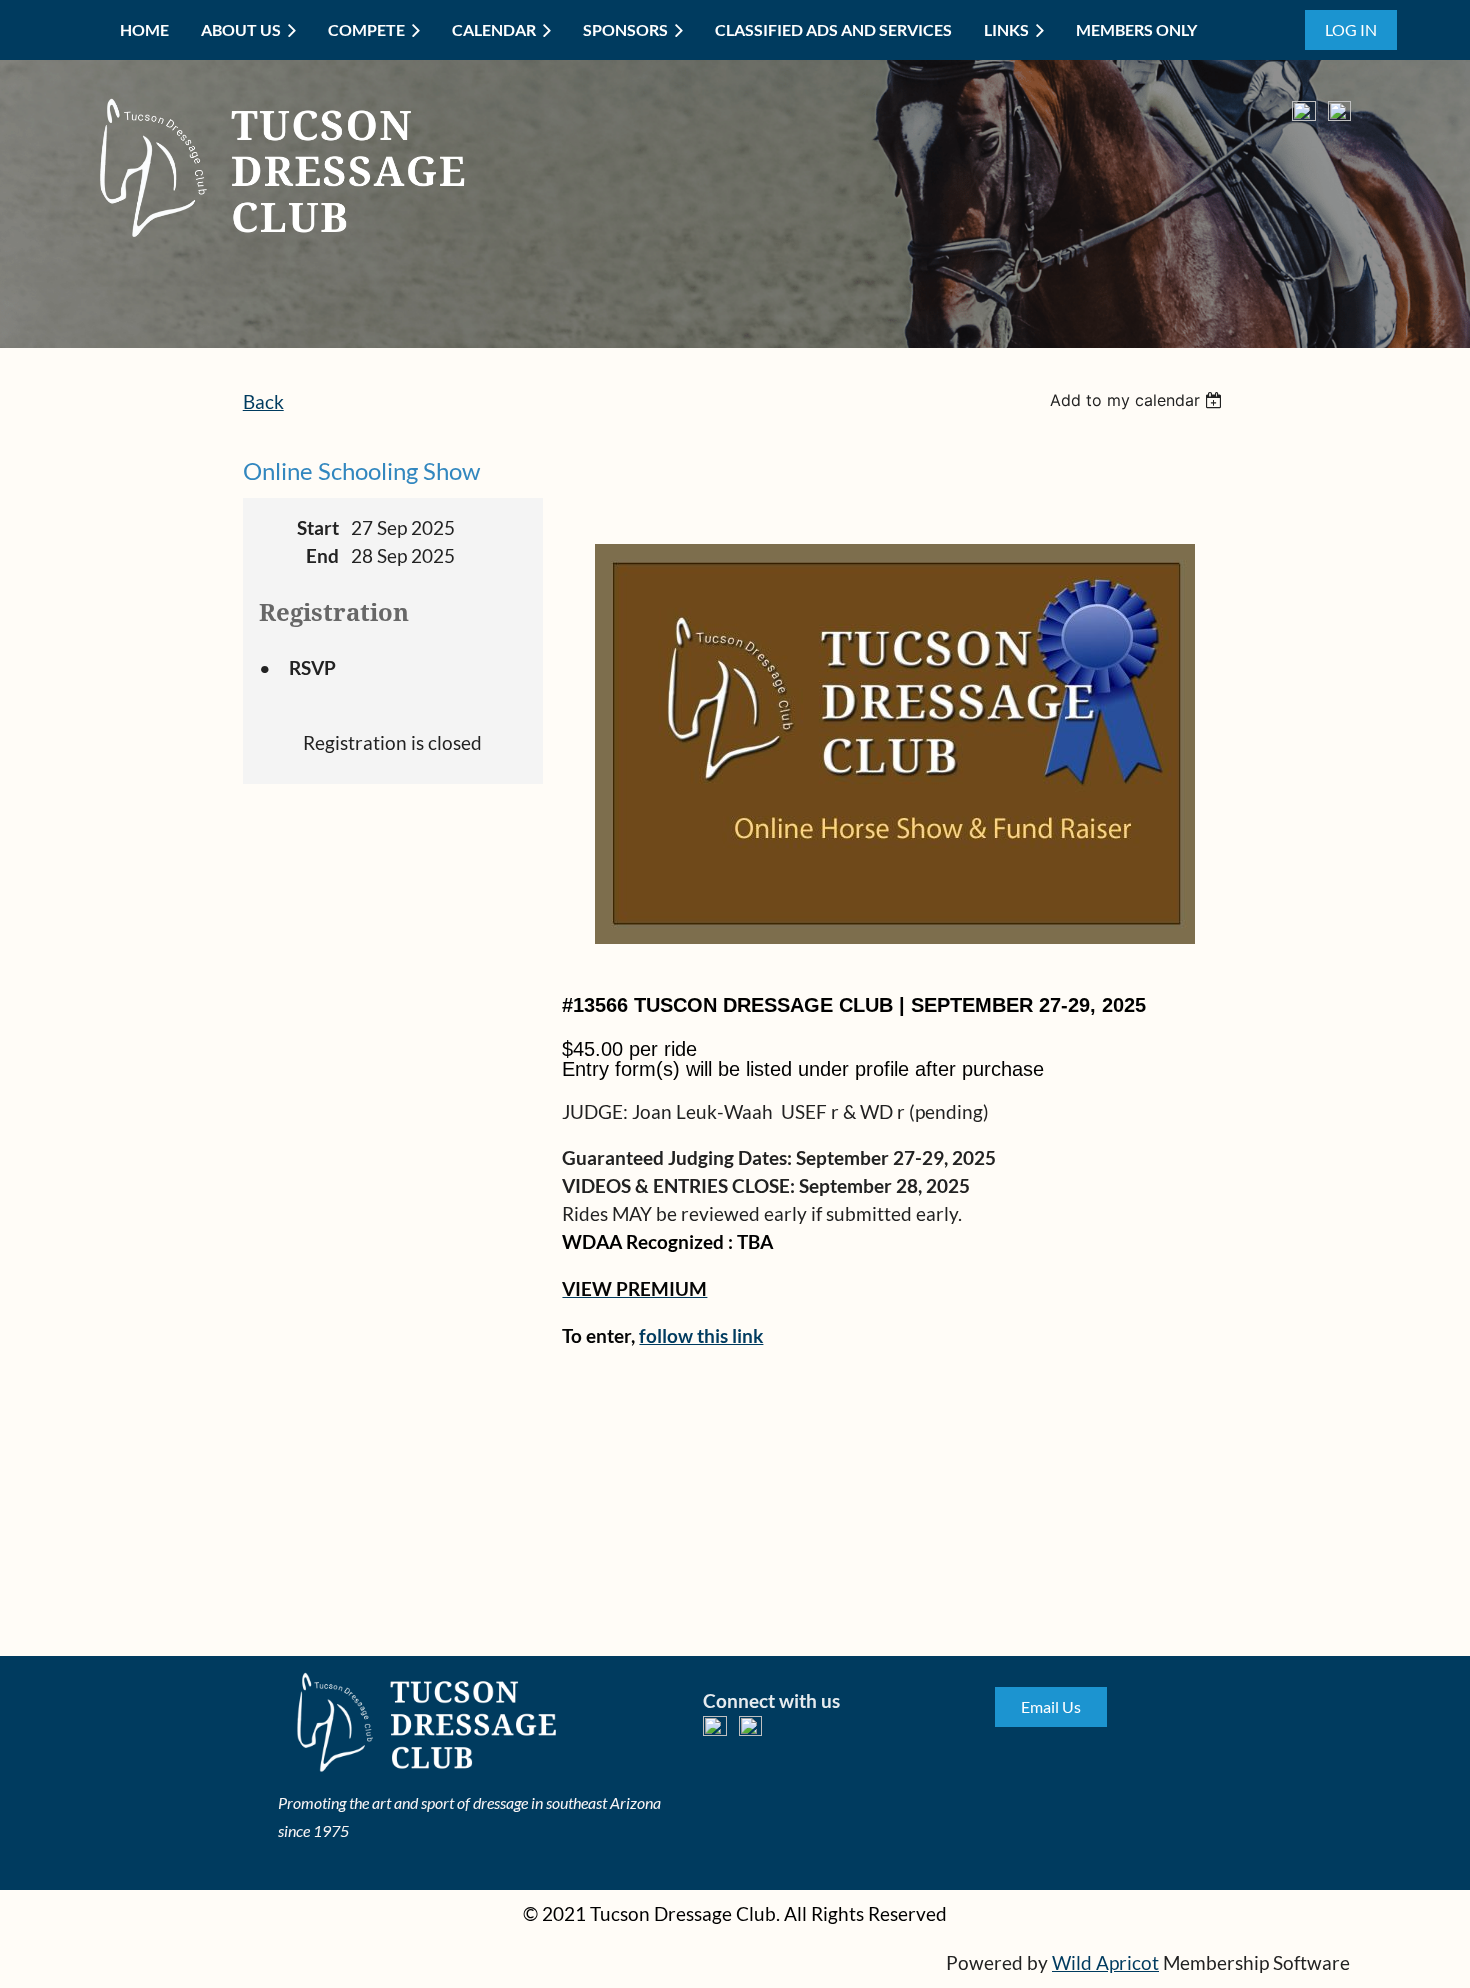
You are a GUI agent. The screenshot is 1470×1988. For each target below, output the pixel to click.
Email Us (1051, 1706)
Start (318, 528)
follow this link (701, 1336)
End (322, 556)
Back (263, 402)
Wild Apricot (1105, 1963)
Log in (1351, 29)
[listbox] (1138, 400)
